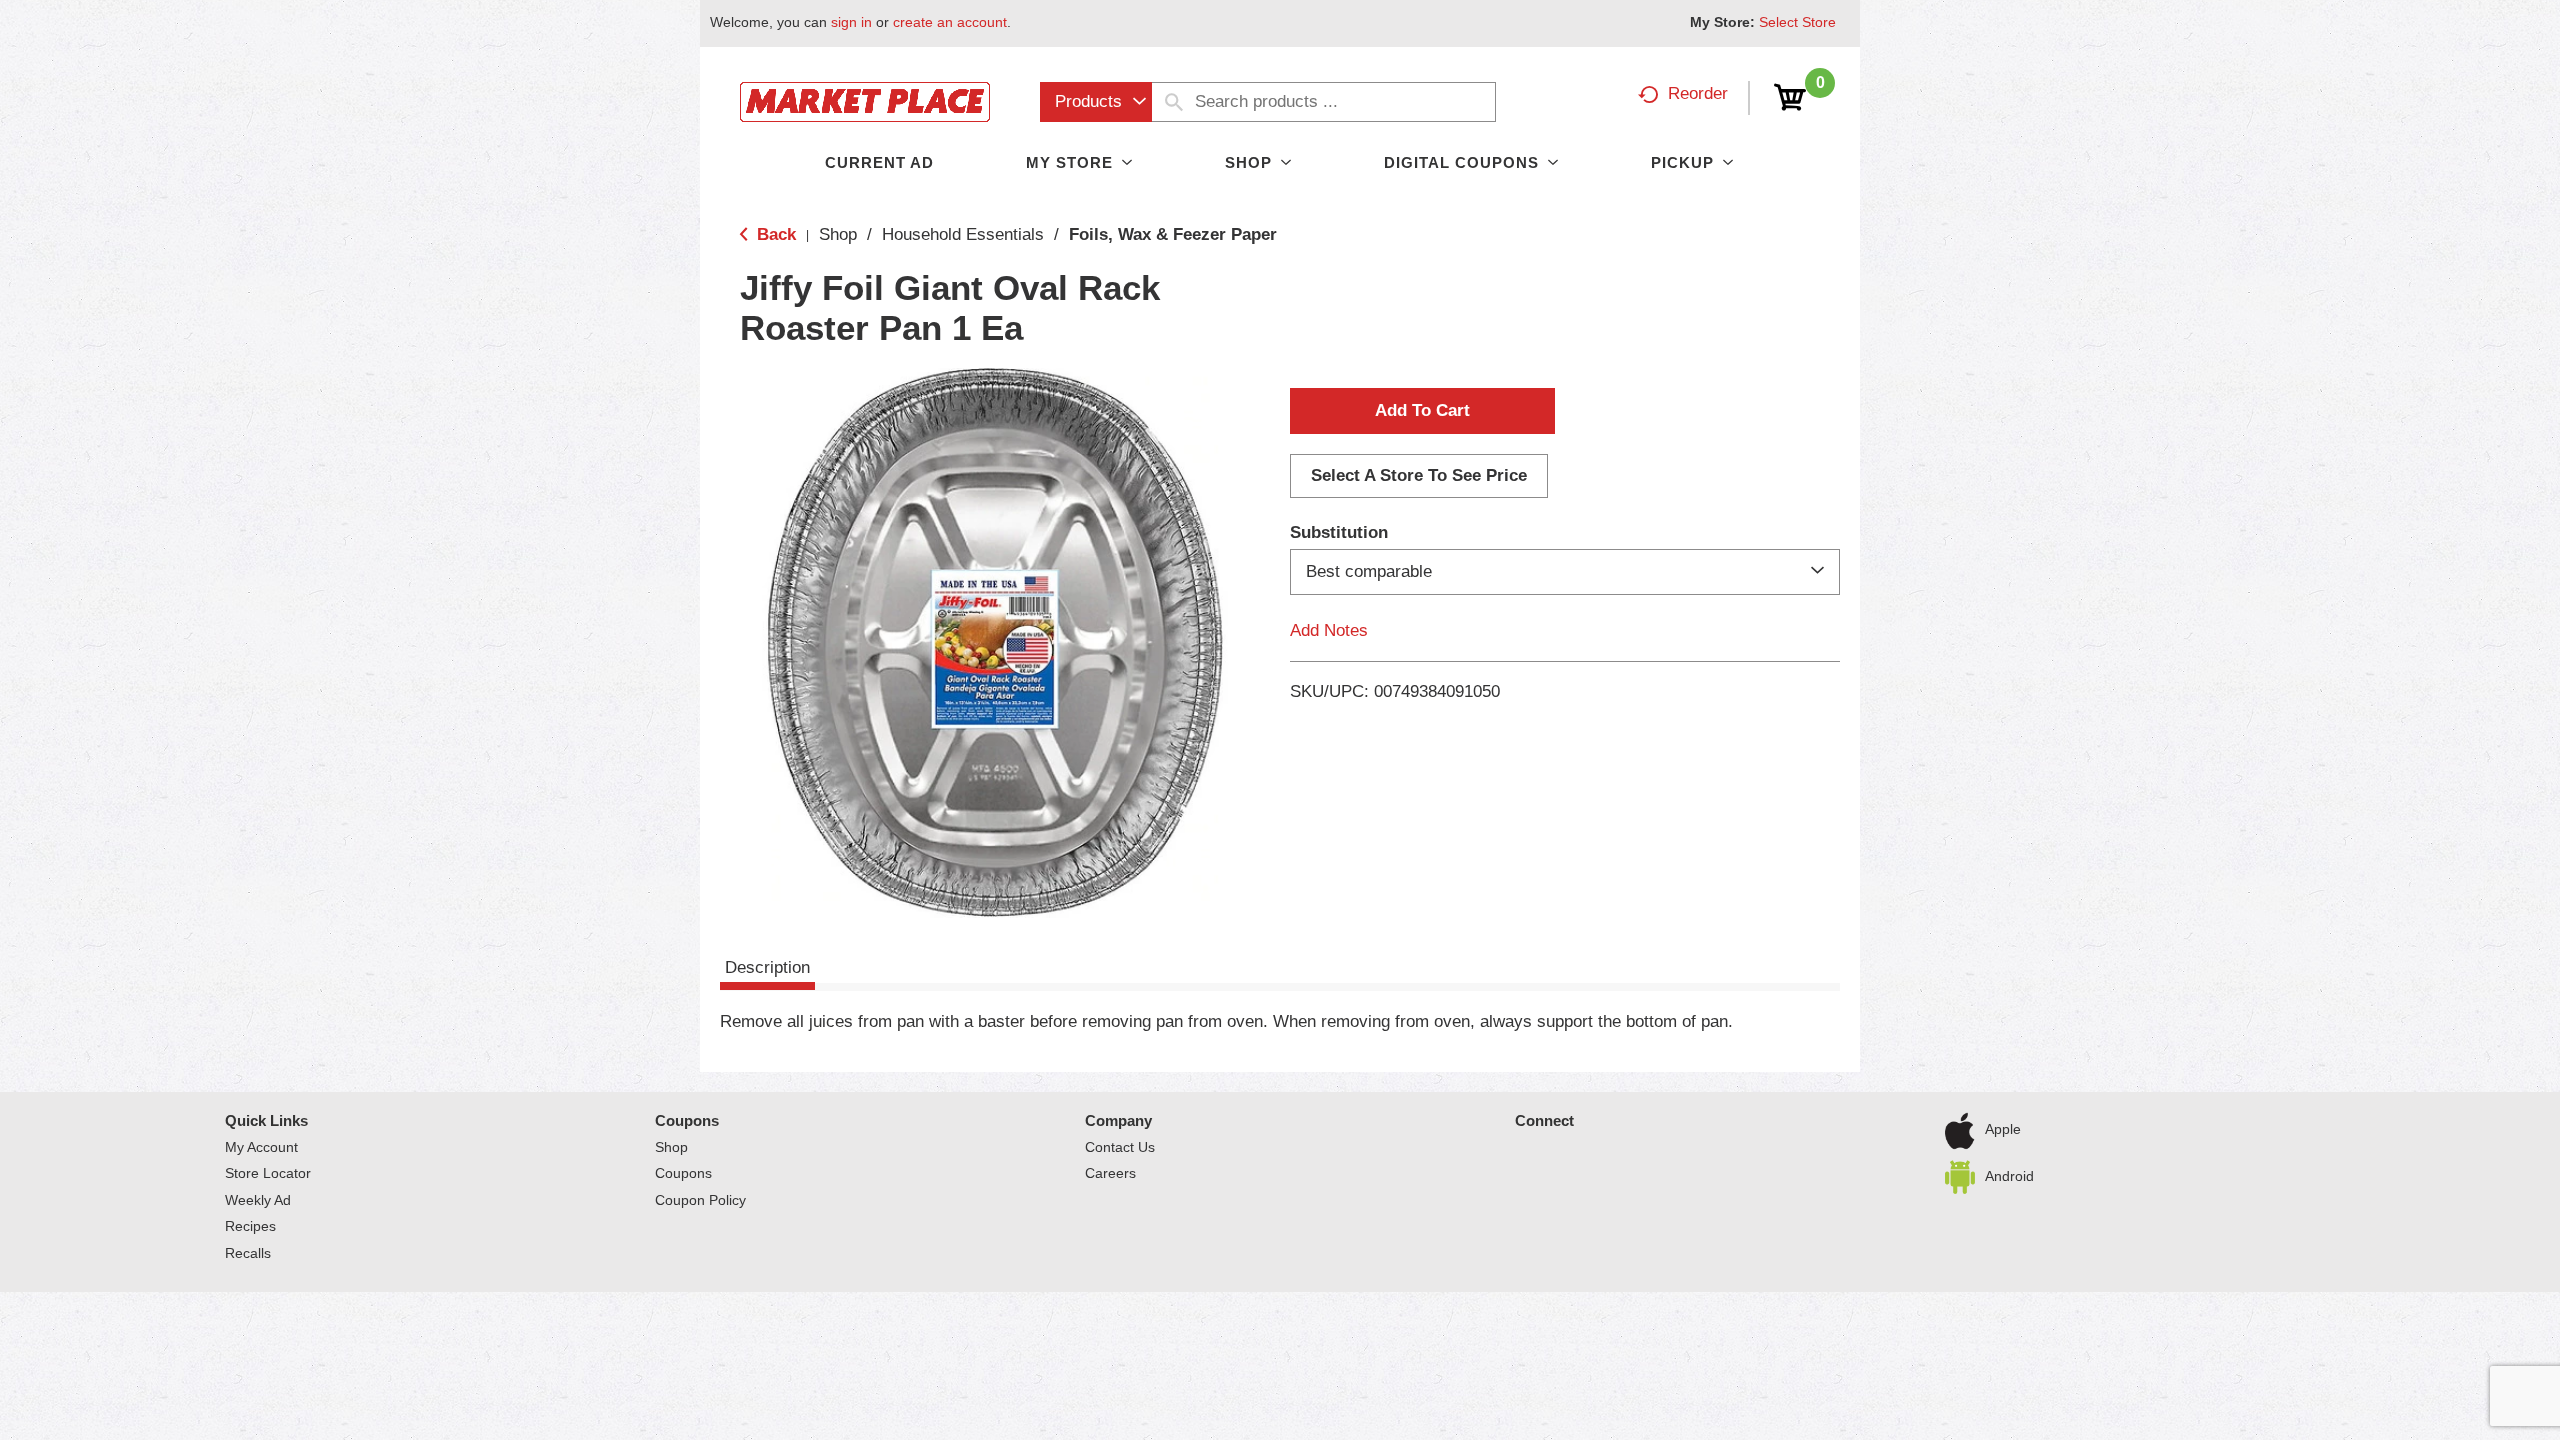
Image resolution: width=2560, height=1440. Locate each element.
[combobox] (1096, 102)
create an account (950, 22)
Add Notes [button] (1329, 630)
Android (2009, 1175)
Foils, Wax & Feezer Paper (1173, 234)
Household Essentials (963, 234)
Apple (2003, 1129)
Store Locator (268, 1173)
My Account (261, 1147)
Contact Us (1120, 1147)
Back (774, 234)
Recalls (248, 1253)
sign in (851, 22)
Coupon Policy (700, 1200)
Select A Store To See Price (1419, 475)
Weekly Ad (258, 1200)
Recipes (250, 1226)
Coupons (687, 1120)
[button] (1422, 411)
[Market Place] (865, 100)
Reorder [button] (1698, 93)
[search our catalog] (1174, 102)
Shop (838, 234)
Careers (1110, 1173)
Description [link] (767, 967)
